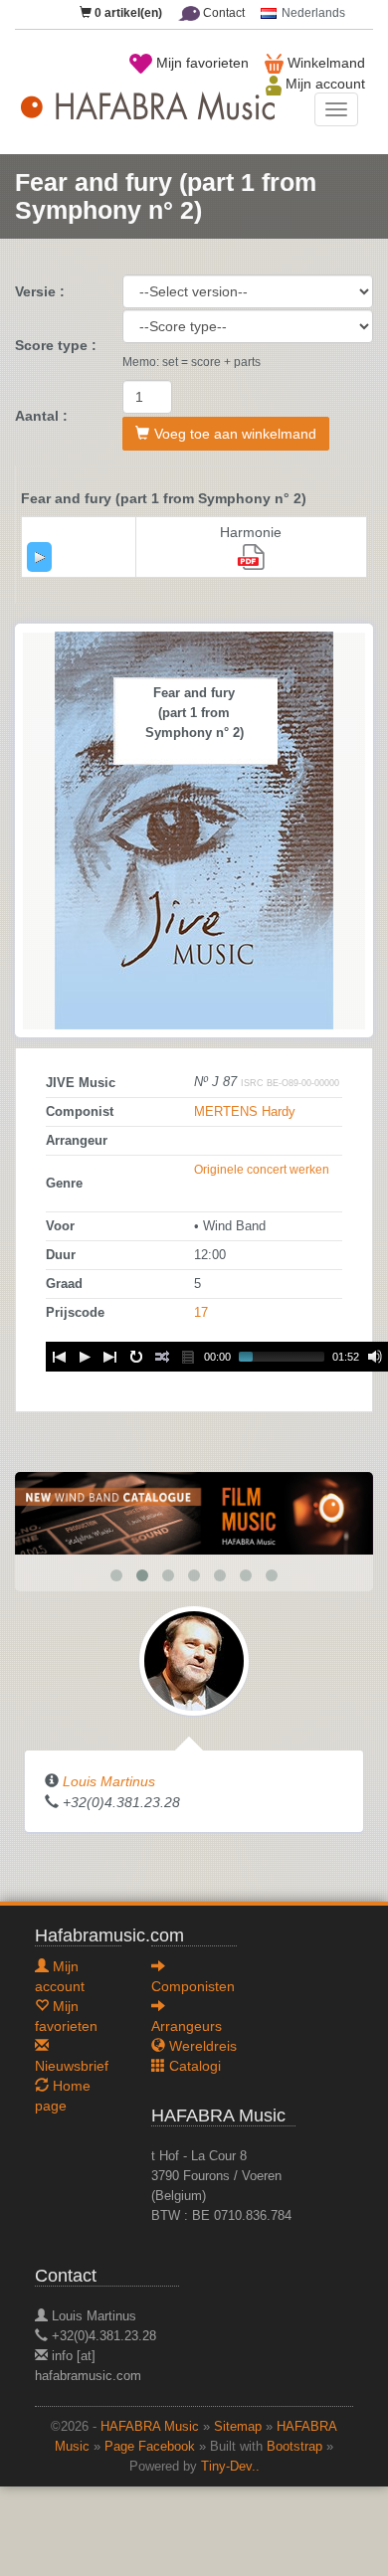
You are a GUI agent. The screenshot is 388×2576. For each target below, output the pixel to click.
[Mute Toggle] (375, 1357)
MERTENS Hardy (245, 1112)
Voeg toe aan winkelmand (235, 434)
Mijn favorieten (200, 63)
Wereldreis (201, 2046)
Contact (222, 13)
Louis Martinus (109, 1781)
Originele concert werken (262, 1170)
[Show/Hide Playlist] (188, 1357)
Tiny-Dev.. (230, 2467)
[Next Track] (110, 1357)
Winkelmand (324, 63)
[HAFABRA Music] (194, 1512)
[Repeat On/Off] (136, 1357)
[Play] (40, 557)
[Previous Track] (59, 1357)
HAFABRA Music (150, 2427)
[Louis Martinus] (194, 1660)
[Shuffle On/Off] (162, 1357)
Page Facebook (150, 2447)
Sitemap (238, 2427)
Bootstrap (294, 2447)
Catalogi (193, 2066)
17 (201, 1313)
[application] (39, 557)
